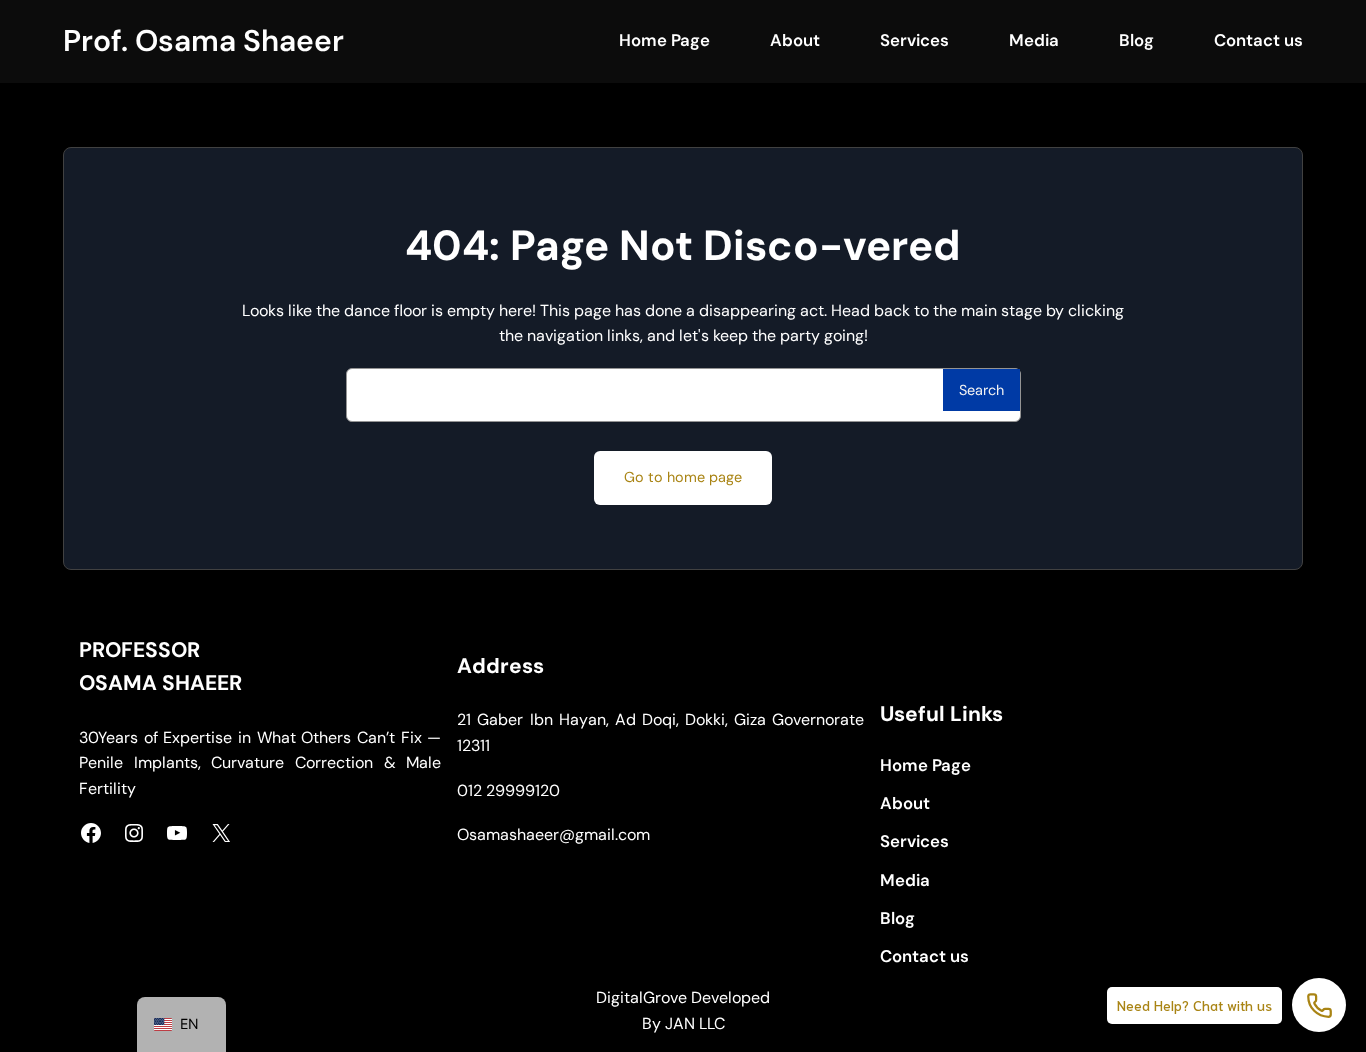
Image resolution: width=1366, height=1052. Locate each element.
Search (981, 390)
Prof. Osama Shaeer (203, 40)
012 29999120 (508, 790)
